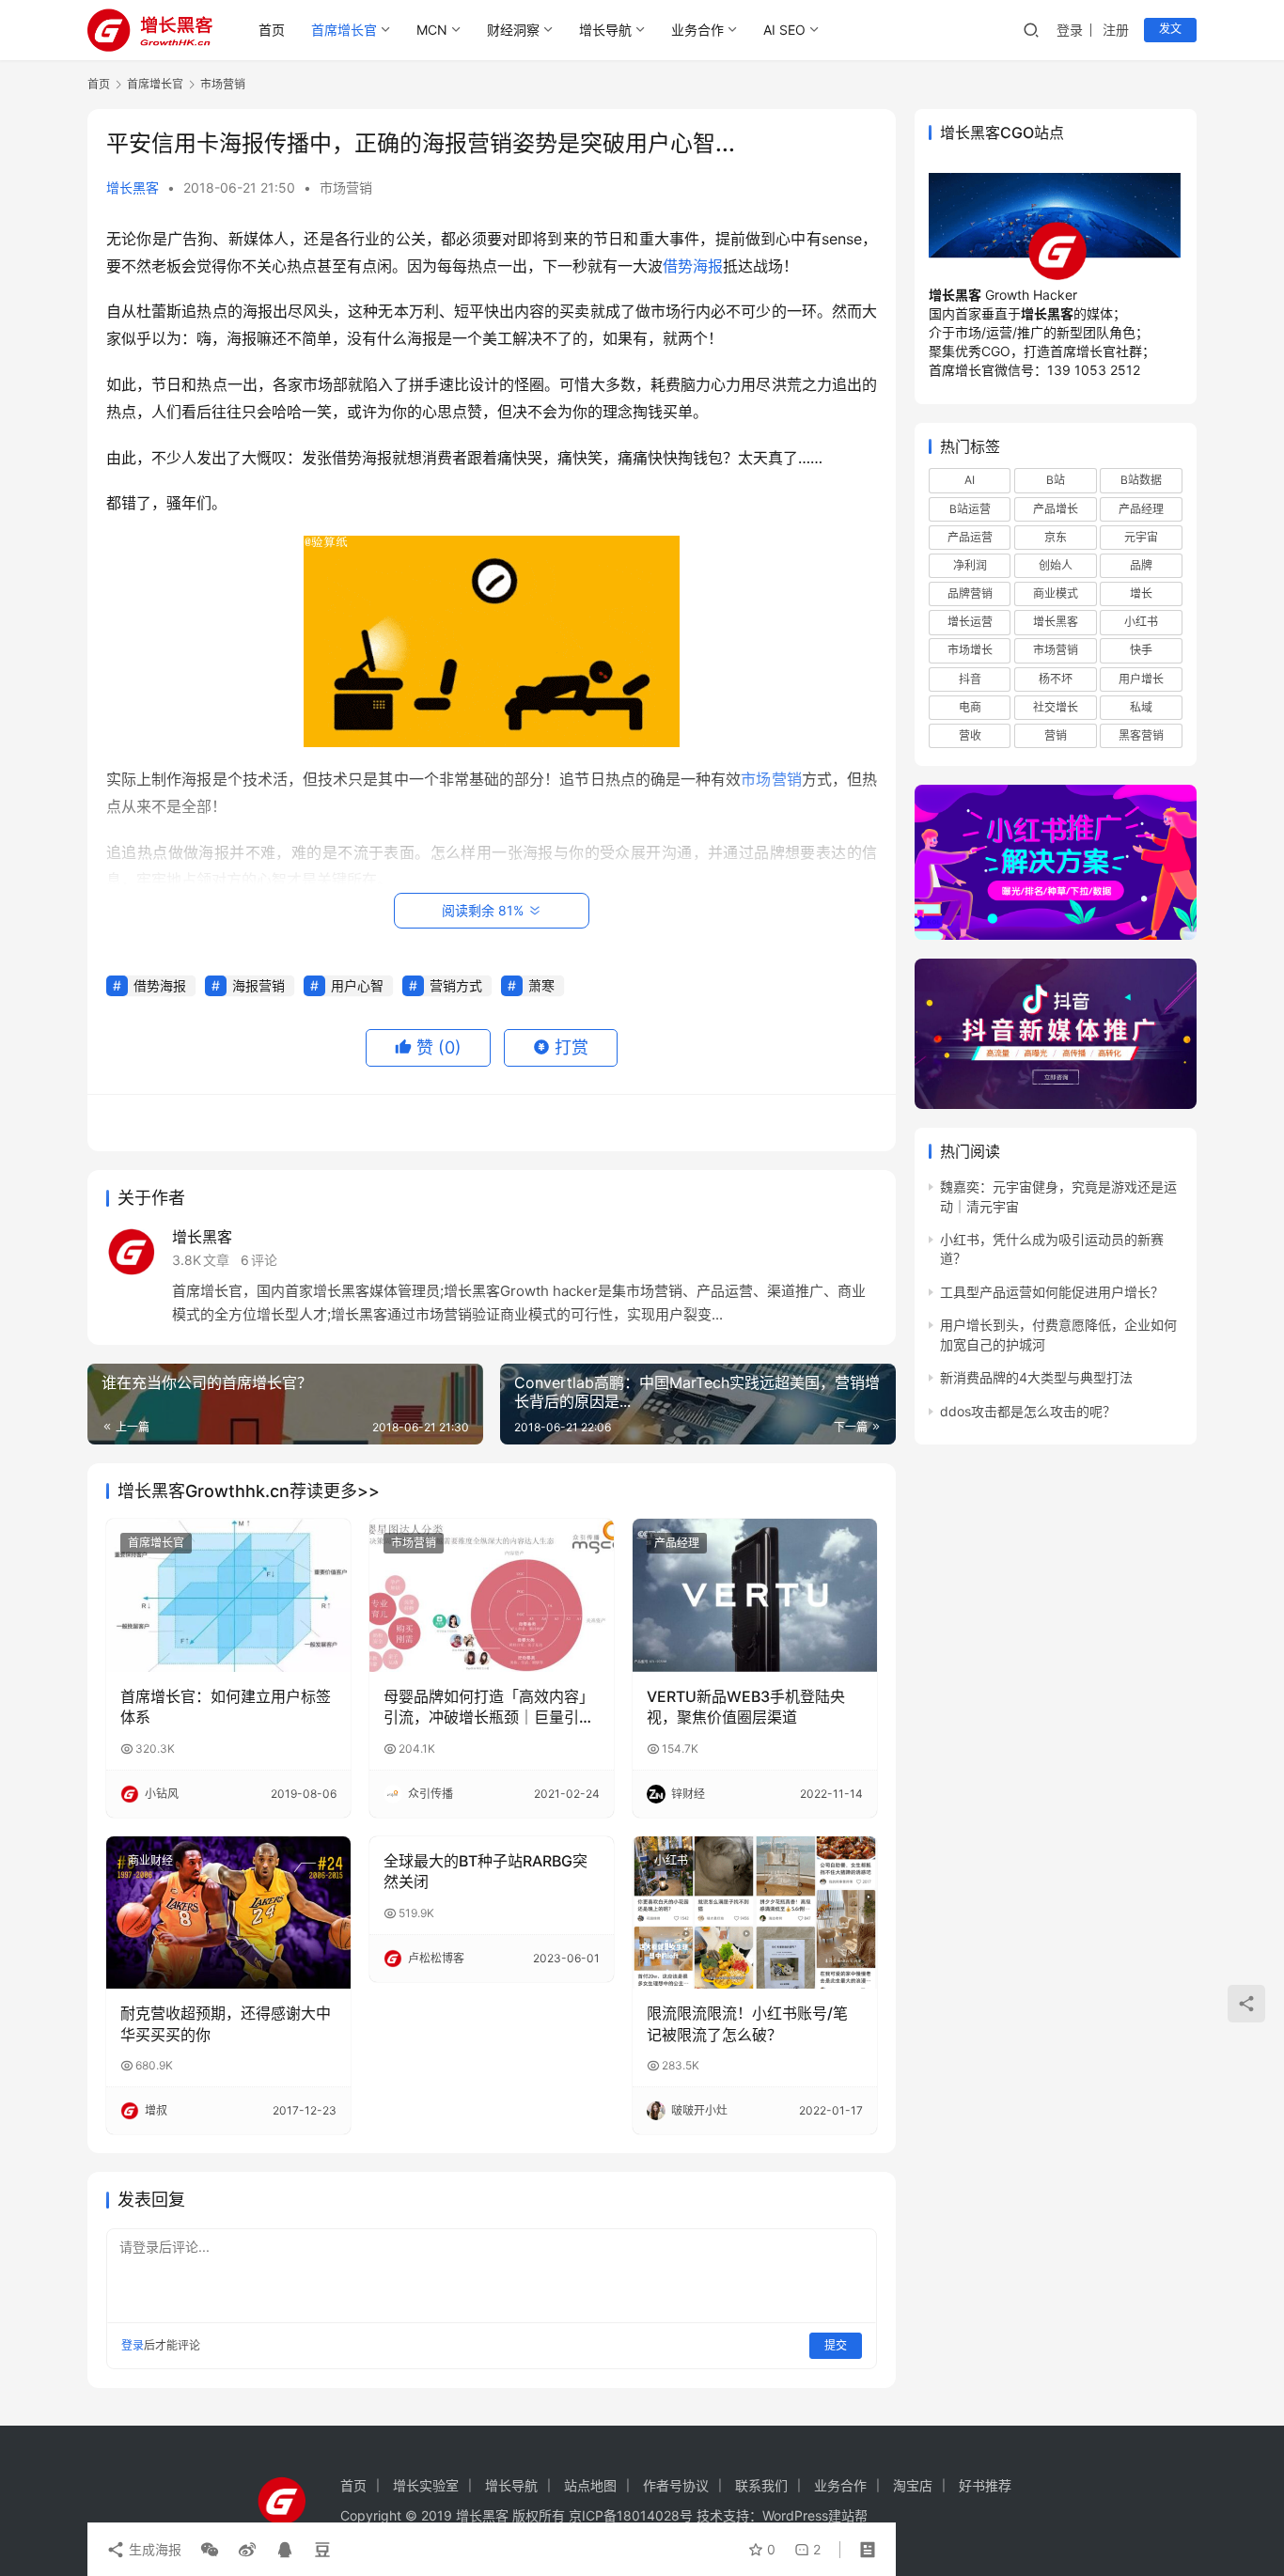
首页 (272, 30)
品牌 (1141, 565)
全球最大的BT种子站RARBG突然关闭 (485, 1871)
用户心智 (357, 985)
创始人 (1056, 565)
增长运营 (970, 622)
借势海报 (693, 266)
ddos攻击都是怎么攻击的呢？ (1028, 1411)
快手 (1141, 650)
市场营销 (346, 187)
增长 (1141, 593)
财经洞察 (513, 30)
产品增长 (1056, 509)
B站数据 (1141, 480)
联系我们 (761, 2485)
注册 (1116, 30)
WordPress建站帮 (815, 2515)
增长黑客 (133, 187)
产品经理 (677, 1543)
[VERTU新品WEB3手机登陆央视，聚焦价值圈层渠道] (755, 1595)
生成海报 (153, 2549)
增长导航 (605, 30)
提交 (836, 2345)
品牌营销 (970, 593)
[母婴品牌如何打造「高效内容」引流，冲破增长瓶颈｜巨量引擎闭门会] (492, 1595)
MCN (432, 30)
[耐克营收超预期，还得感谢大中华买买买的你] (228, 1912)
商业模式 (1056, 593)
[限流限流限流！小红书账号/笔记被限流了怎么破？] (755, 1912)
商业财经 (150, 1860)
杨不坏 (1056, 678)
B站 (1056, 480)
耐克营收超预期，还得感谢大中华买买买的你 (226, 2023)
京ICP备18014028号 (631, 2515)
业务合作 (697, 30)
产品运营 (970, 537)
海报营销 (258, 985)
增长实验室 (426, 2485)
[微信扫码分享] (210, 2550)
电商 (970, 707)
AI (970, 480)
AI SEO (784, 30)
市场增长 (970, 650)
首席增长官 (344, 30)
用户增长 (1141, 678)
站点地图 (590, 2485)
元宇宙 (1141, 537)
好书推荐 (985, 2485)
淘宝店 (913, 2485)
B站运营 (970, 509)
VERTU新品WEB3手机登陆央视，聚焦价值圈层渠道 (746, 1707)
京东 (1056, 537)
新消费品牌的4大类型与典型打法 (1036, 1377)
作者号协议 (676, 2485)
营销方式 (456, 985)
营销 (1056, 735)
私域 (1141, 707)
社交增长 (1056, 707)
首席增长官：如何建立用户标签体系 (226, 1707)
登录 (1070, 30)
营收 (970, 735)
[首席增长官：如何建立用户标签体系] (228, 1595)
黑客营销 (1141, 735)
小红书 (671, 1860)
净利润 (970, 565)
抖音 (970, 678)
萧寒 (541, 985)
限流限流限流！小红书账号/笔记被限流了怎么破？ (747, 2023)
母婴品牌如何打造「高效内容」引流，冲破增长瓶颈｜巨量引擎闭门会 (489, 1708)
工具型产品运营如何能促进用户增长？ (1052, 1292)
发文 (1170, 29)
